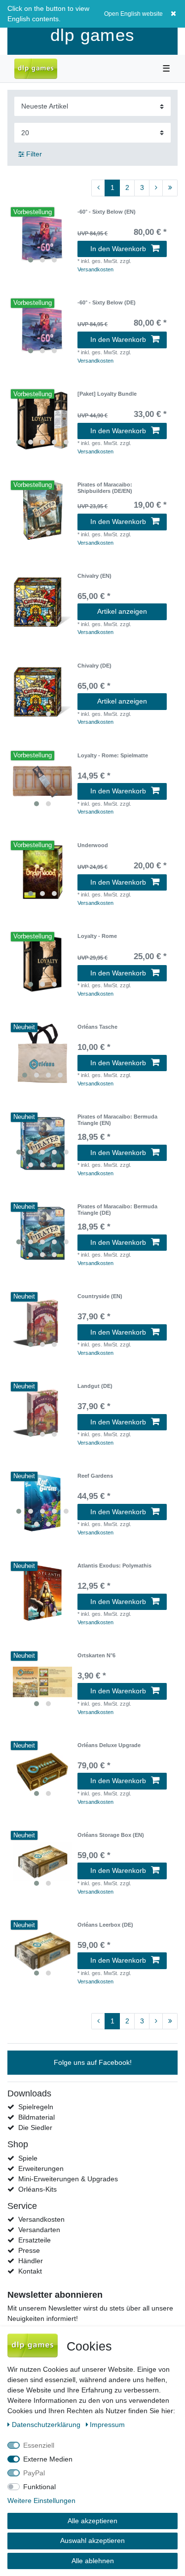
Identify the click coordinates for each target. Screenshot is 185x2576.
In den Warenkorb (118, 249)
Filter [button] (34, 154)
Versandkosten (95, 269)
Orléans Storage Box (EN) (111, 1835)
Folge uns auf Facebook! (93, 2062)
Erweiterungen (41, 2168)
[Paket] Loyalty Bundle (107, 394)
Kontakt (30, 2271)
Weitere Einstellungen (41, 2501)
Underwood (93, 845)
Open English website (133, 14)
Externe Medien (48, 2459)
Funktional (39, 2487)
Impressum (107, 2425)
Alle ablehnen (93, 2561)
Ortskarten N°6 (96, 1655)
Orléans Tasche (97, 1027)
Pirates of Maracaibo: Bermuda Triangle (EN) (117, 1120)
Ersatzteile (35, 2240)
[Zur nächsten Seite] (156, 188)
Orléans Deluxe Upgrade (109, 1745)
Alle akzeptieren (92, 2521)
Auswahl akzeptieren (92, 2540)
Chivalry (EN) (94, 576)
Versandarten (39, 2230)
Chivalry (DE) (94, 666)
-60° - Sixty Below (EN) (107, 212)
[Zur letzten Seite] (170, 188)
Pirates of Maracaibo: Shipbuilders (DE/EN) (105, 487)
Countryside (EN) (100, 1296)
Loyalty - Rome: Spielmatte (113, 755)
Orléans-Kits (37, 2189)
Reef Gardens (95, 1476)
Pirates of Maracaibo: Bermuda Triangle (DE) (117, 1209)
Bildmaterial (37, 2117)
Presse (29, 2250)
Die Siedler (35, 2128)
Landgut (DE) (95, 1386)
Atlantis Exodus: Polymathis (114, 1566)
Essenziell (39, 2445)
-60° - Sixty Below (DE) (107, 302)
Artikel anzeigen (122, 611)
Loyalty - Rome (97, 936)
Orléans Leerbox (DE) (105, 1925)
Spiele (28, 2158)
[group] (42, 238)
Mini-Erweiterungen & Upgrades (68, 2179)
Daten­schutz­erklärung (47, 2425)
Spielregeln (36, 2107)
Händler (31, 2261)
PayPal (34, 2473)
